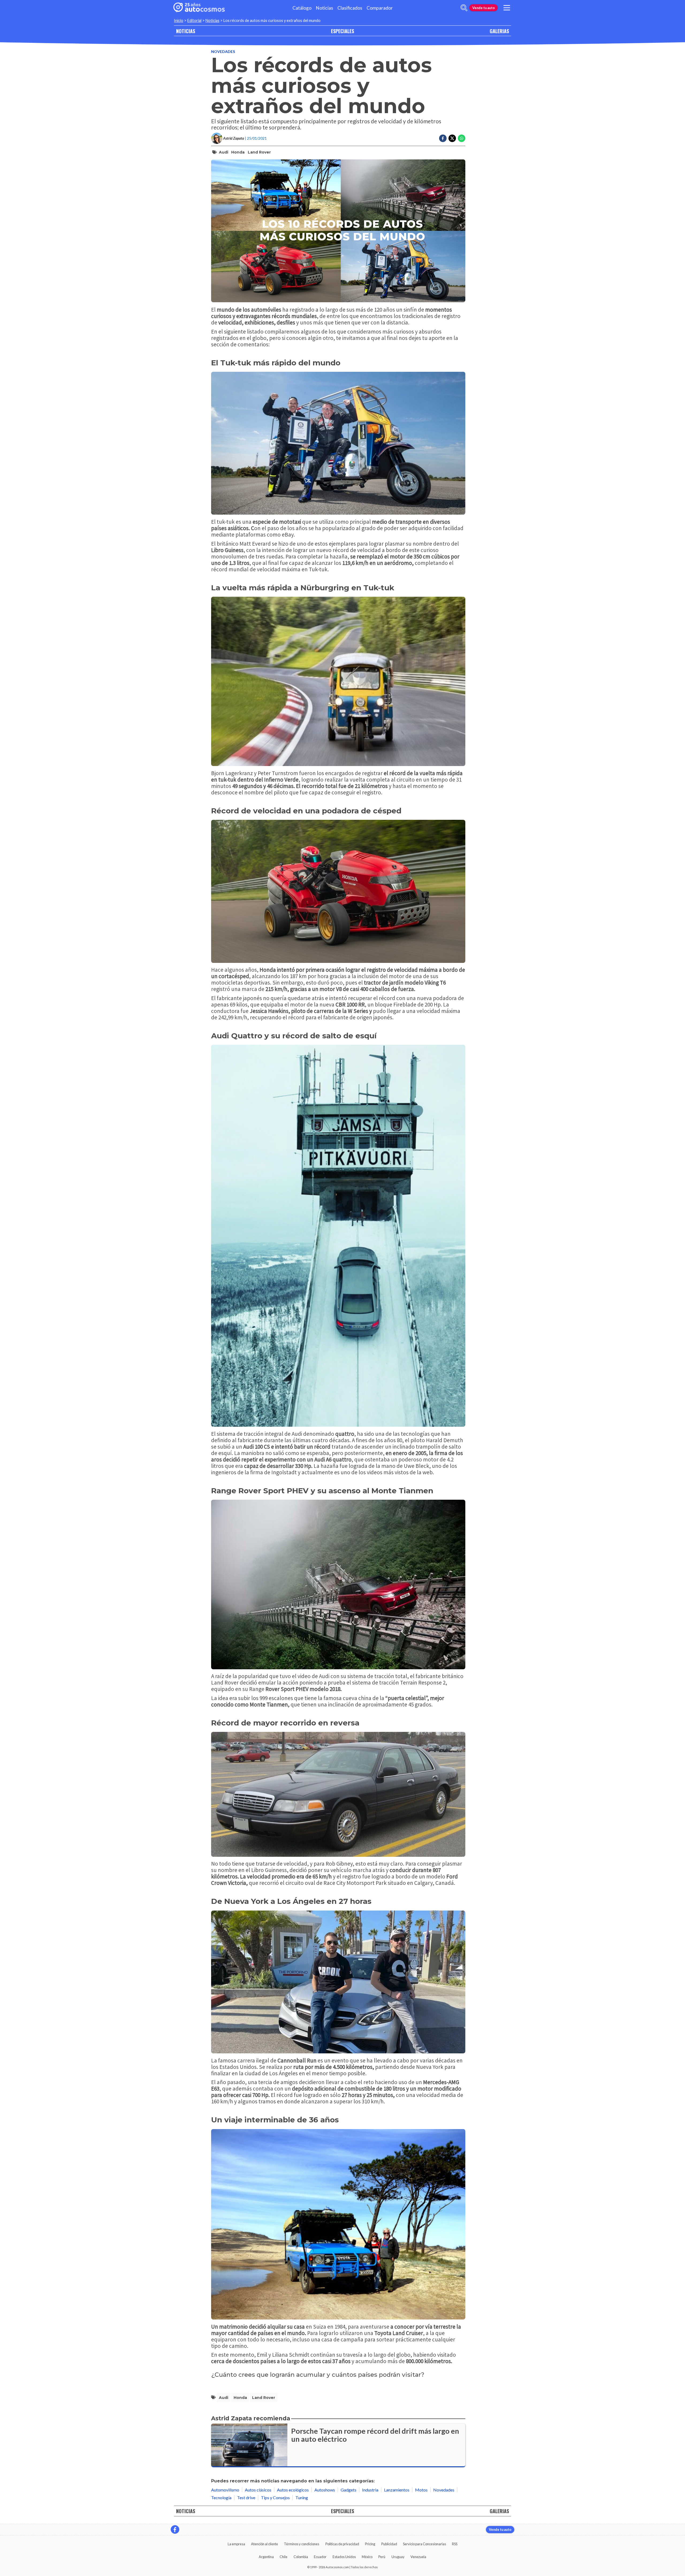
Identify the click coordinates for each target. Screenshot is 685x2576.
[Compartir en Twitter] (452, 138)
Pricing (370, 2544)
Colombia (301, 2557)
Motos (421, 2490)
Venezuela (418, 2557)
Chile (283, 2557)
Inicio (179, 20)
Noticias (324, 8)
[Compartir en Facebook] (443, 138)
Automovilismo (225, 2490)
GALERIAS (499, 31)
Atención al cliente (265, 2544)
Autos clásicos (258, 2490)
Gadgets (349, 2490)
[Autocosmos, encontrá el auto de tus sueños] (199, 8)
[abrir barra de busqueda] (464, 8)
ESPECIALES (342, 31)
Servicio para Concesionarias (425, 2544)
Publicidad (389, 2544)
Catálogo (302, 8)
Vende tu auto (484, 8)
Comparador (380, 8)
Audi (224, 152)
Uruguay (398, 2557)
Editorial (194, 20)
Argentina (266, 2557)
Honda (238, 152)
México (367, 2557)
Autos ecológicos (293, 2490)
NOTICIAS (186, 31)
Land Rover (259, 152)
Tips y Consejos (275, 2497)
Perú (382, 2557)
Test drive (246, 2497)
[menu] (507, 8)
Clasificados (350, 8)
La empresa (236, 2544)
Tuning (302, 2497)
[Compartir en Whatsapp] (462, 138)
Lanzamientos (397, 2490)
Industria (370, 2490)
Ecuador (320, 2557)
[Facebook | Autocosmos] (175, 2529)
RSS (455, 2544)
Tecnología (221, 2497)
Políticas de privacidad (342, 2544)
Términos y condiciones (302, 2544)
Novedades (223, 51)
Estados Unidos (344, 2557)
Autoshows (325, 2490)
